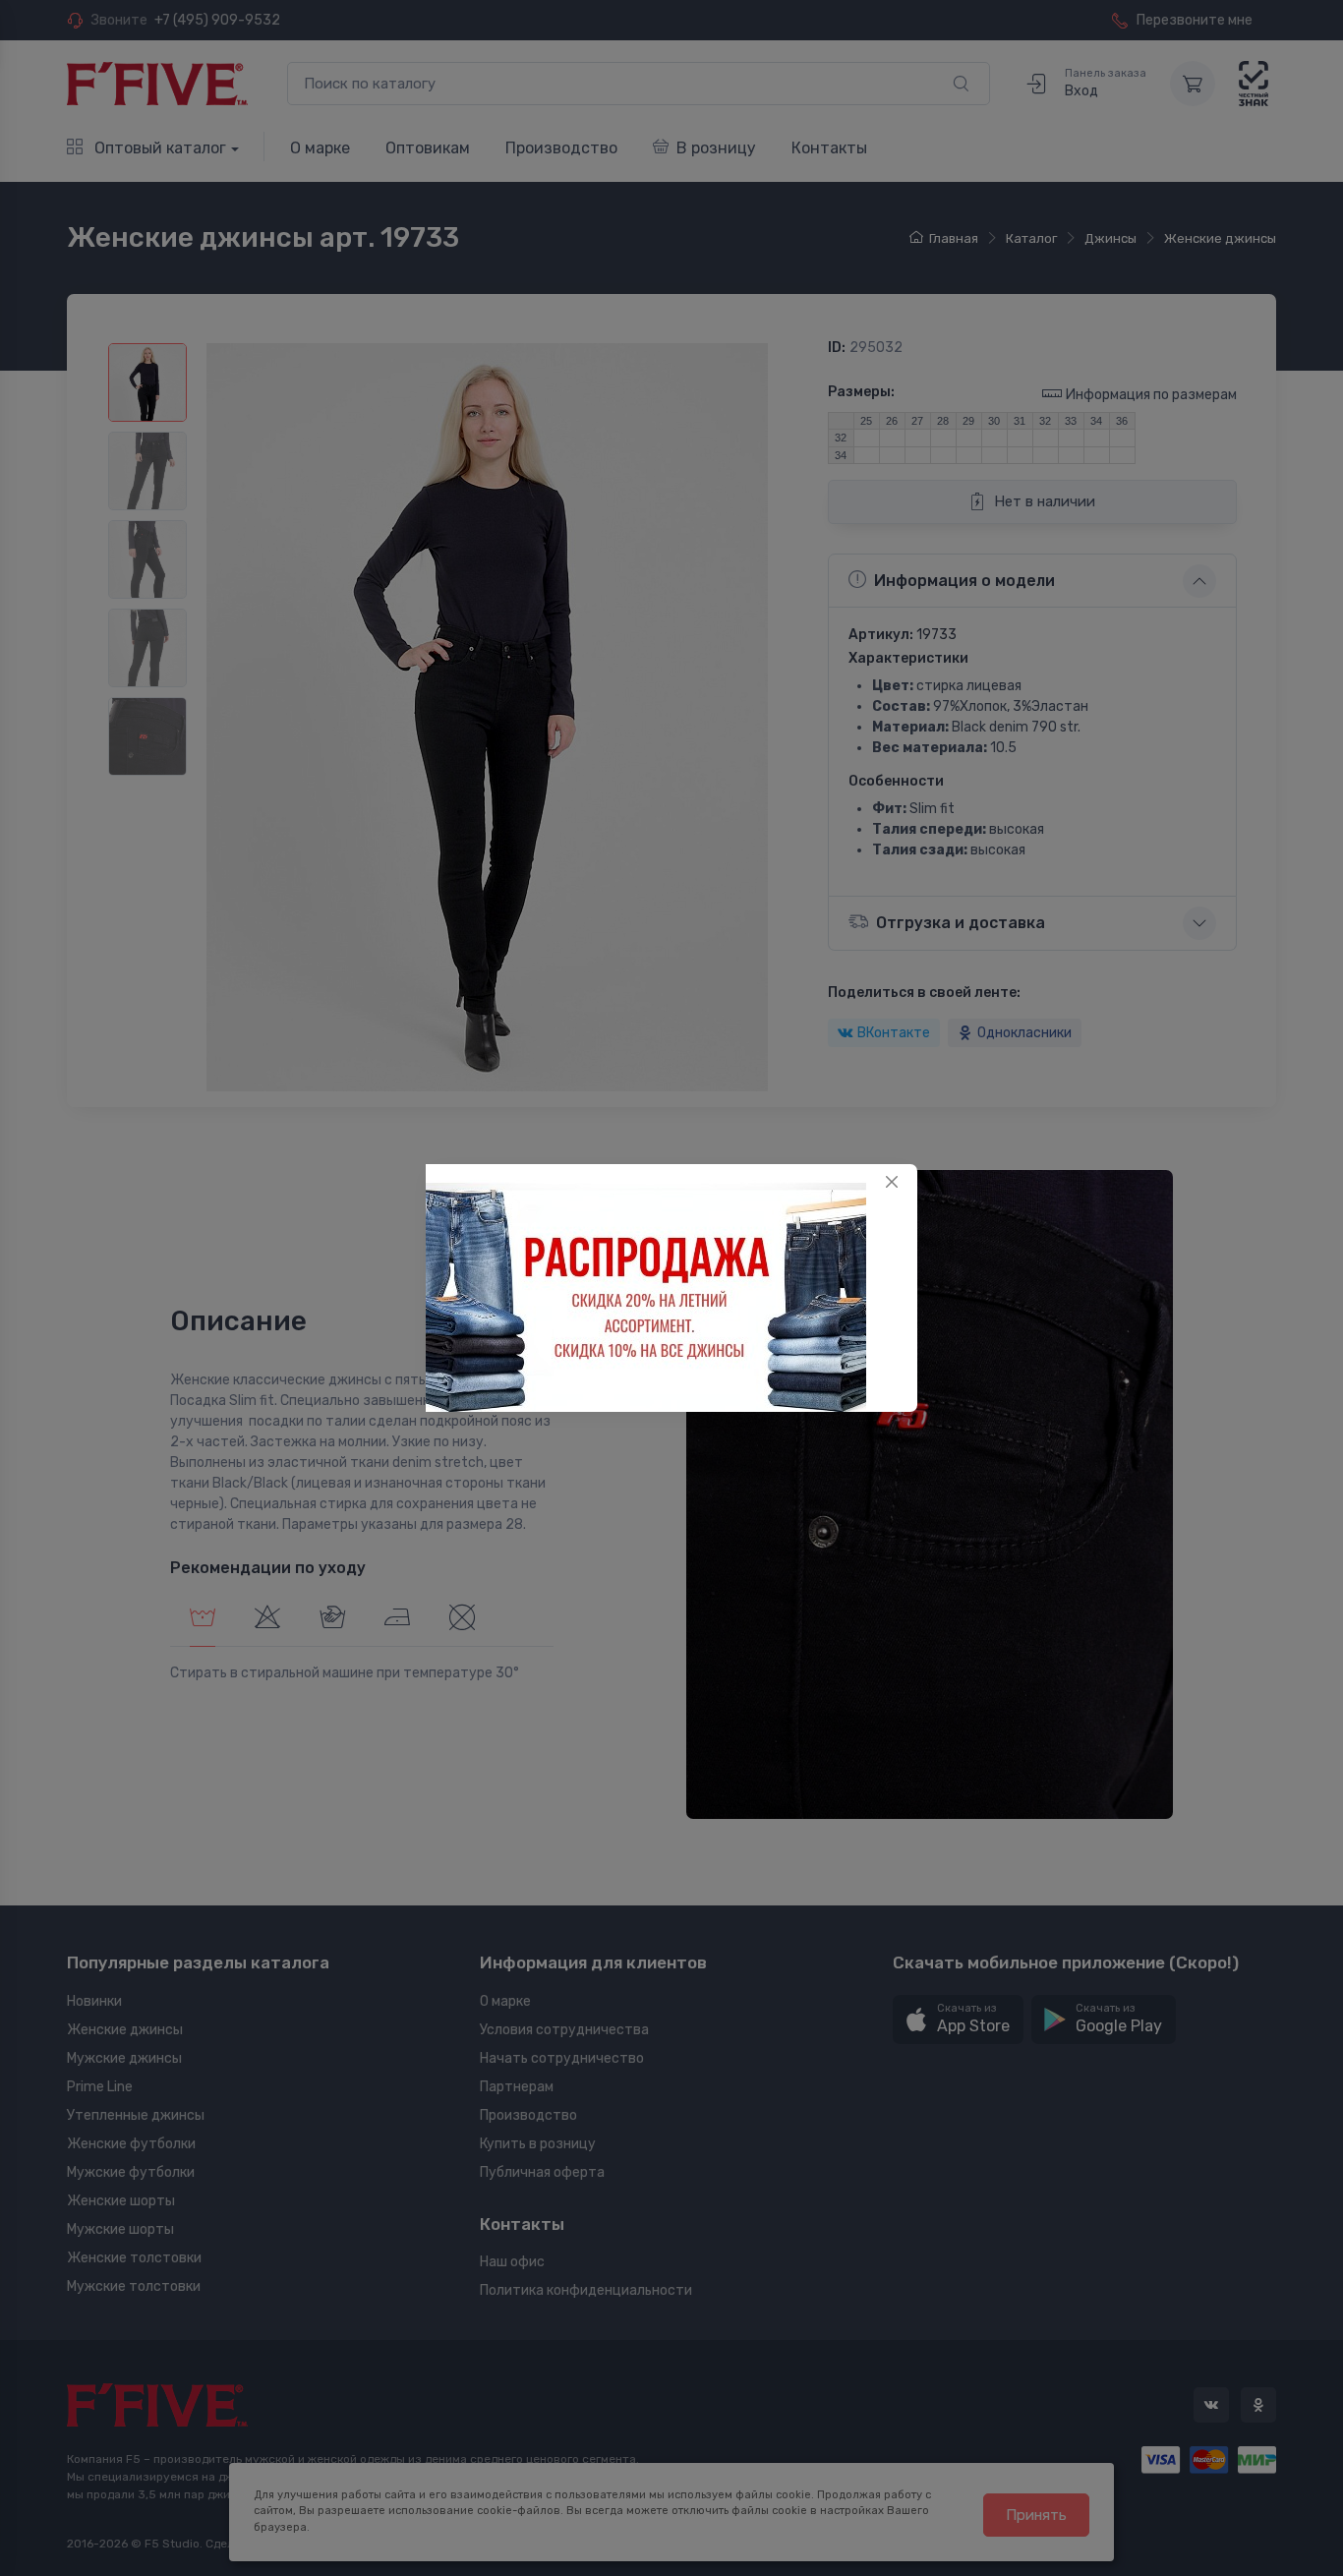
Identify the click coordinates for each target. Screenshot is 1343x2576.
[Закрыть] (892, 1182)
